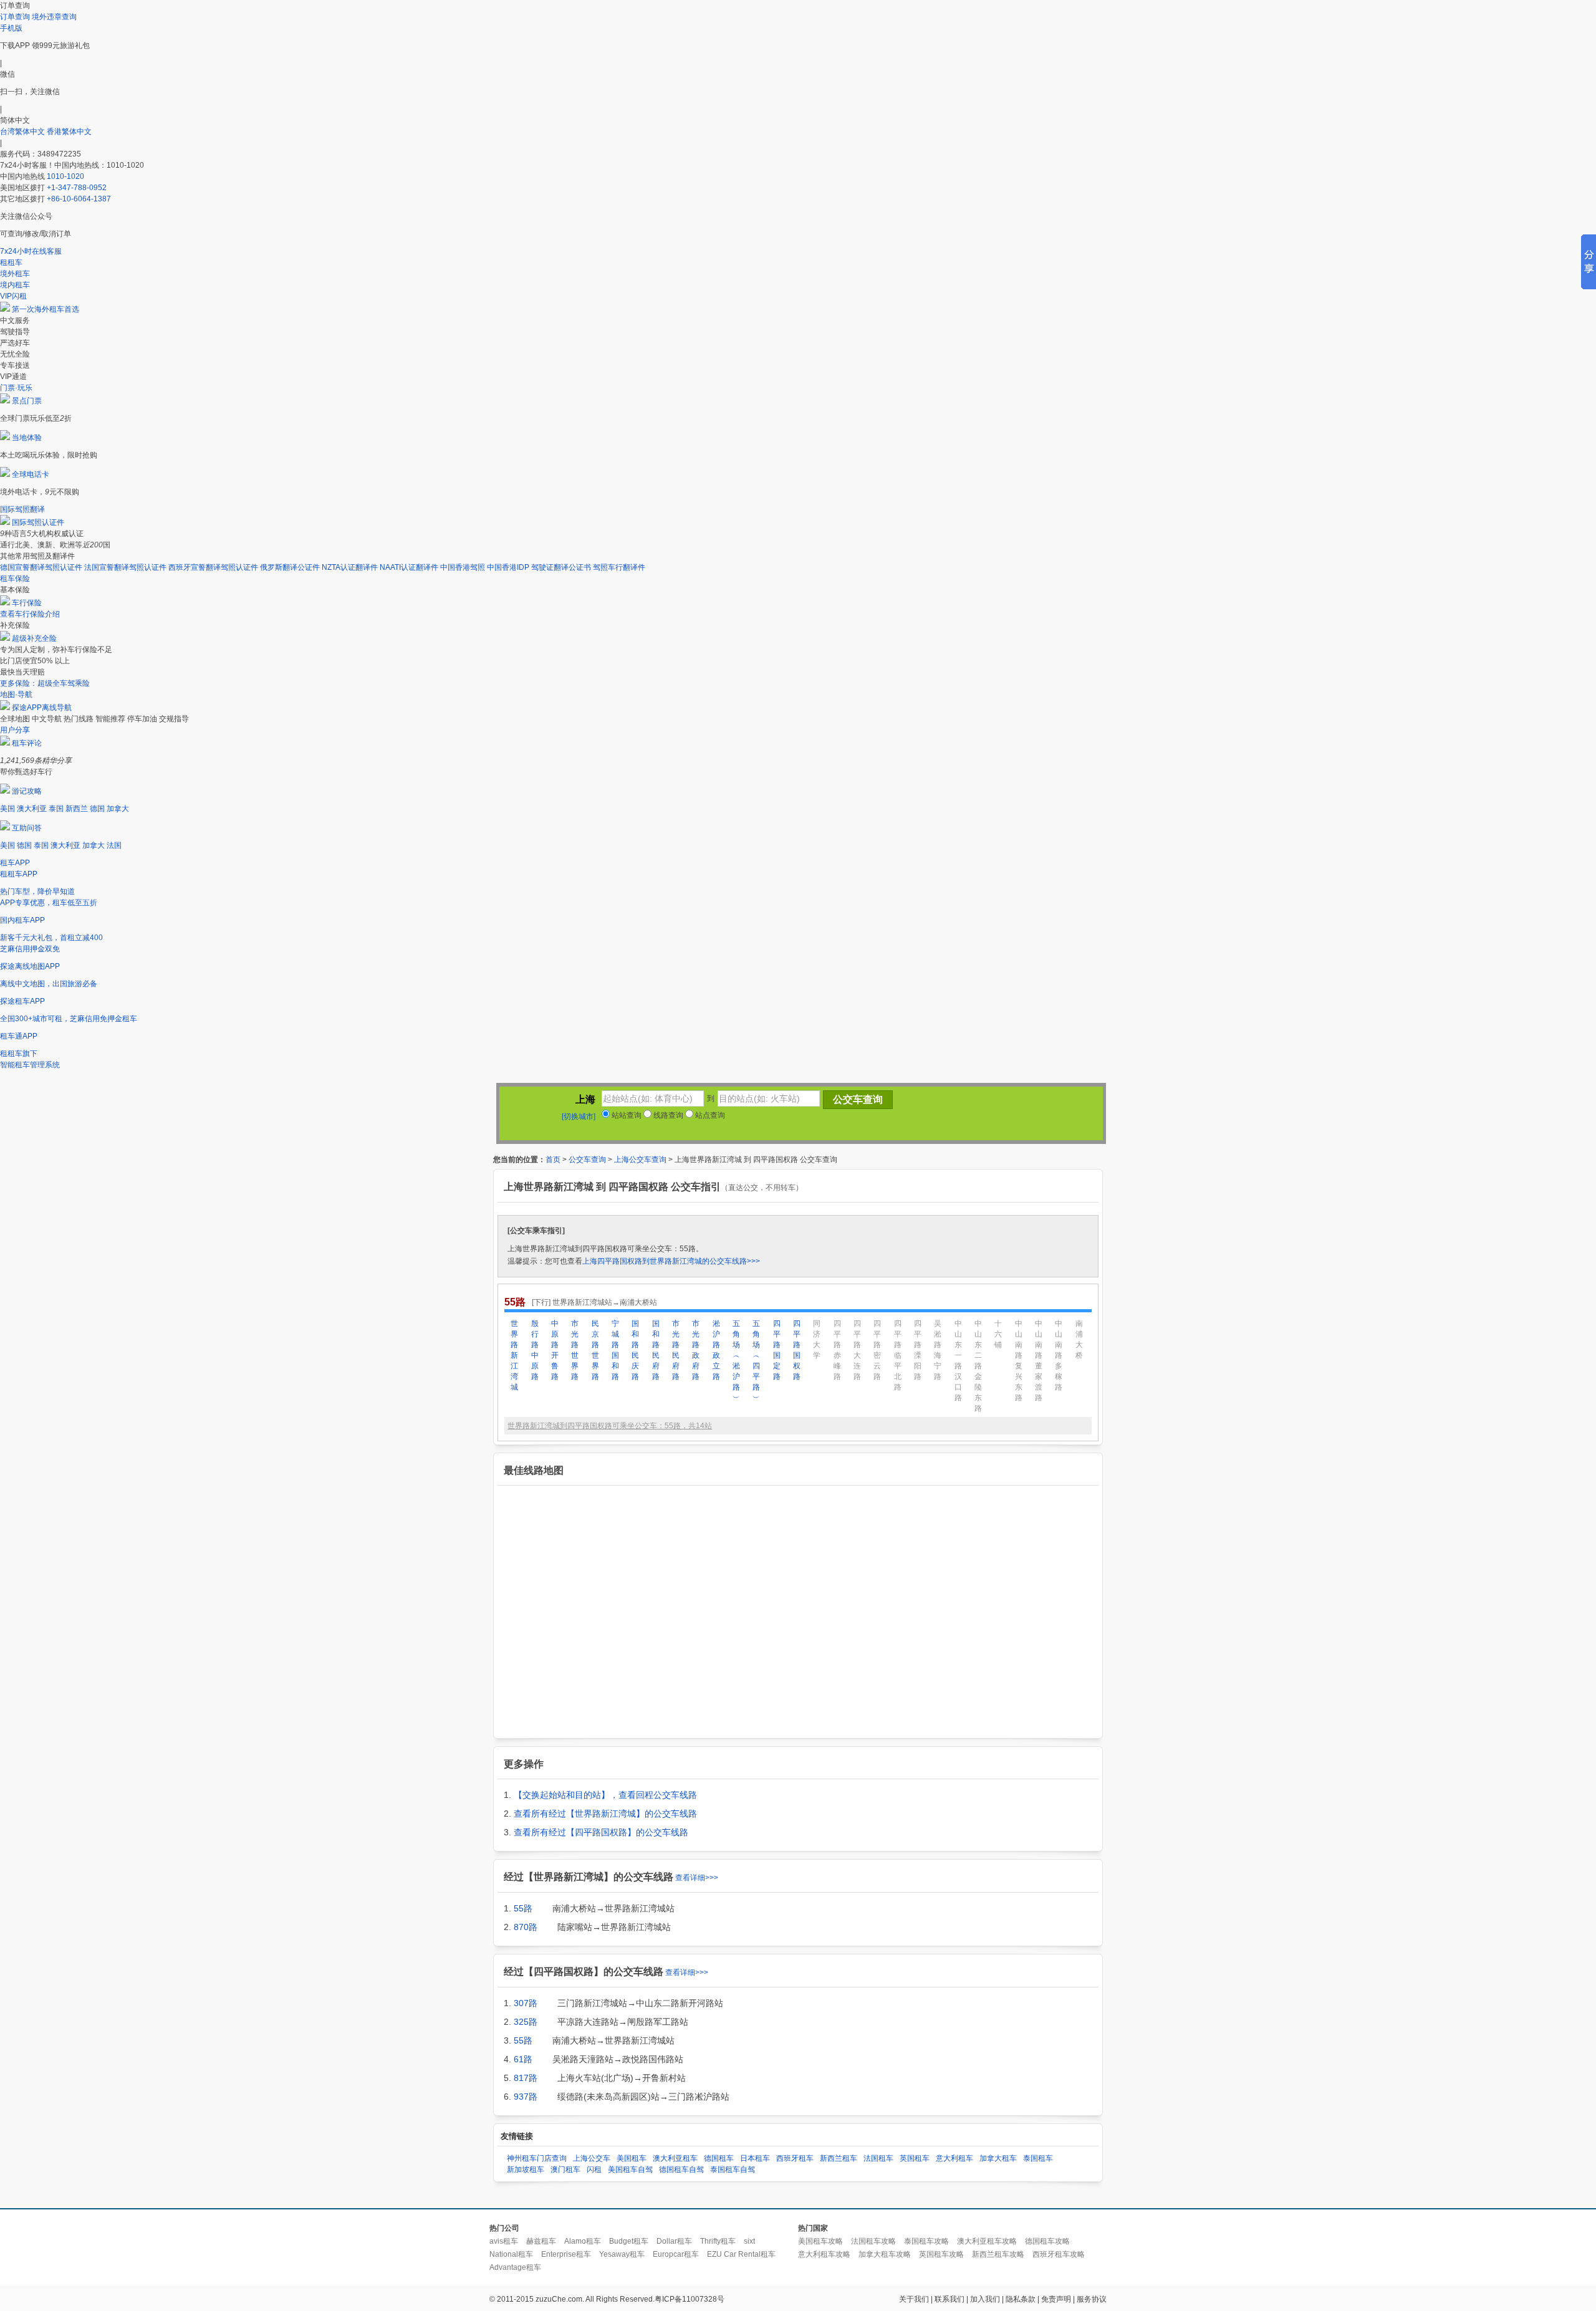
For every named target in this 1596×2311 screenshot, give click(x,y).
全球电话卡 (31, 474)
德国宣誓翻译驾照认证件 (41, 567)
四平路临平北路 (898, 1355)
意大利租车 (954, 2158)
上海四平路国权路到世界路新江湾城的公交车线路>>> (671, 1261)
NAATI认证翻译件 (409, 567)
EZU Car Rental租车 (741, 2254)
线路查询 (667, 1115)
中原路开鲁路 (555, 1350)
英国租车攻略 (941, 2254)
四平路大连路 (857, 1350)
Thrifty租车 (718, 2241)
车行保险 (27, 603)
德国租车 (719, 2158)
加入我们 (985, 2299)
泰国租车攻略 (926, 2241)
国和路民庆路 (635, 1350)
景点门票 (27, 401)
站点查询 (709, 1115)
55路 (523, 1908)
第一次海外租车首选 (46, 309)
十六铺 (998, 1334)
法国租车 (878, 2158)
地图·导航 (16, 694)
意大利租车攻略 (824, 2254)
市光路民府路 (676, 1350)
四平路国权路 (797, 1350)
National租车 (511, 2254)
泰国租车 (1038, 2158)
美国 (7, 809)
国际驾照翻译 (22, 509)
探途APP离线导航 (42, 708)
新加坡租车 (526, 2169)
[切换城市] (579, 1117)
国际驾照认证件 (38, 522)
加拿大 (118, 809)
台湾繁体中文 (23, 132)
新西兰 (77, 809)
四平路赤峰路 (837, 1350)
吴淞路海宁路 (938, 1350)
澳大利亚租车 (675, 2158)
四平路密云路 (877, 1350)
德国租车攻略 (1047, 2241)
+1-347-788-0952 (77, 188)
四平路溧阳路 (918, 1350)
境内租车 (15, 285)
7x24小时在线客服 (31, 251)
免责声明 (1056, 2299)
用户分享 (15, 730)
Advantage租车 (515, 2267)
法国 (114, 845)
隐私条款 (1021, 2299)
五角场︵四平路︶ (756, 1361)
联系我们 (949, 2299)
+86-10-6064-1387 (79, 199)
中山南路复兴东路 (1019, 1361)
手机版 (11, 28)
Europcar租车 (676, 2254)
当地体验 (27, 438)
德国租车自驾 (681, 2169)
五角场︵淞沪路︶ (736, 1361)
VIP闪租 (13, 296)
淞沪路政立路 (716, 1350)
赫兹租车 (541, 2241)
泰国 (56, 809)
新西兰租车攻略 (998, 2254)
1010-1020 (65, 176)
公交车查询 (587, 1160)
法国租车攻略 (873, 2241)
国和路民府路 (656, 1350)
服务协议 (1092, 2299)
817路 (526, 2078)
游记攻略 (27, 791)
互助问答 (27, 828)
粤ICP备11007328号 (690, 2299)
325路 (526, 2022)
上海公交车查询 (640, 1160)
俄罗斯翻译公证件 (290, 567)
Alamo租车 (583, 2241)
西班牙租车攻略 (1059, 2254)
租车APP (15, 863)
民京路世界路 (595, 1350)
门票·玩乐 (16, 388)
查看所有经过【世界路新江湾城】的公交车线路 (605, 1814)
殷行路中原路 (535, 1350)
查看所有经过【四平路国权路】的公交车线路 (601, 1832)
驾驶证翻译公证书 (561, 567)
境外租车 (15, 274)
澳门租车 (565, 2169)
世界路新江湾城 (514, 1355)
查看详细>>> (697, 1878)
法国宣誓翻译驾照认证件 (125, 567)
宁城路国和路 (615, 1350)
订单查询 (15, 17)
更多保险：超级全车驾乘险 (45, 683)
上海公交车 (592, 2158)
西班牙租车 (795, 2158)
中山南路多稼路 (1059, 1355)
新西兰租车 (839, 2158)
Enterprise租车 (566, 2254)
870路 (526, 1927)
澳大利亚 (32, 809)
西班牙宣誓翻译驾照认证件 (213, 567)
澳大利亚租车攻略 (987, 2241)
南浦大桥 (1079, 1339)
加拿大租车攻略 (885, 2254)
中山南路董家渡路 (1039, 1361)
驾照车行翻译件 (619, 567)
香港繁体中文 (69, 132)
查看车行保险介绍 (30, 614)
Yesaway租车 (622, 2254)
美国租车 (632, 2158)
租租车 (11, 262)
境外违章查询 (54, 17)
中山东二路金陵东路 (978, 1366)
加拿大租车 (998, 2158)
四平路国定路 (777, 1350)
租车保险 (15, 579)
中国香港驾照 (463, 567)
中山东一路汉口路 (958, 1361)
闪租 (594, 2169)
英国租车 (915, 2158)
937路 (526, 2097)
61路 (523, 2059)
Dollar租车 (674, 2241)
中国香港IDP (508, 567)
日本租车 (755, 2158)
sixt (749, 2241)
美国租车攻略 (820, 2241)
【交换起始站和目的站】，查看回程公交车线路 (605, 1795)
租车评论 (27, 743)
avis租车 (504, 2241)
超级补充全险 (34, 638)
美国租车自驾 (630, 2169)
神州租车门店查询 (537, 2158)
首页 (553, 1160)
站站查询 (626, 1115)
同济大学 (817, 1339)
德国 (97, 809)
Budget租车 (629, 2241)
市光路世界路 (575, 1350)
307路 (526, 2003)
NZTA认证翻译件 (350, 567)
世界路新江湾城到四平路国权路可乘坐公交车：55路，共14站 (610, 1426)
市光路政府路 (696, 1350)
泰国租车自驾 (733, 2169)
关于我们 (914, 2299)
